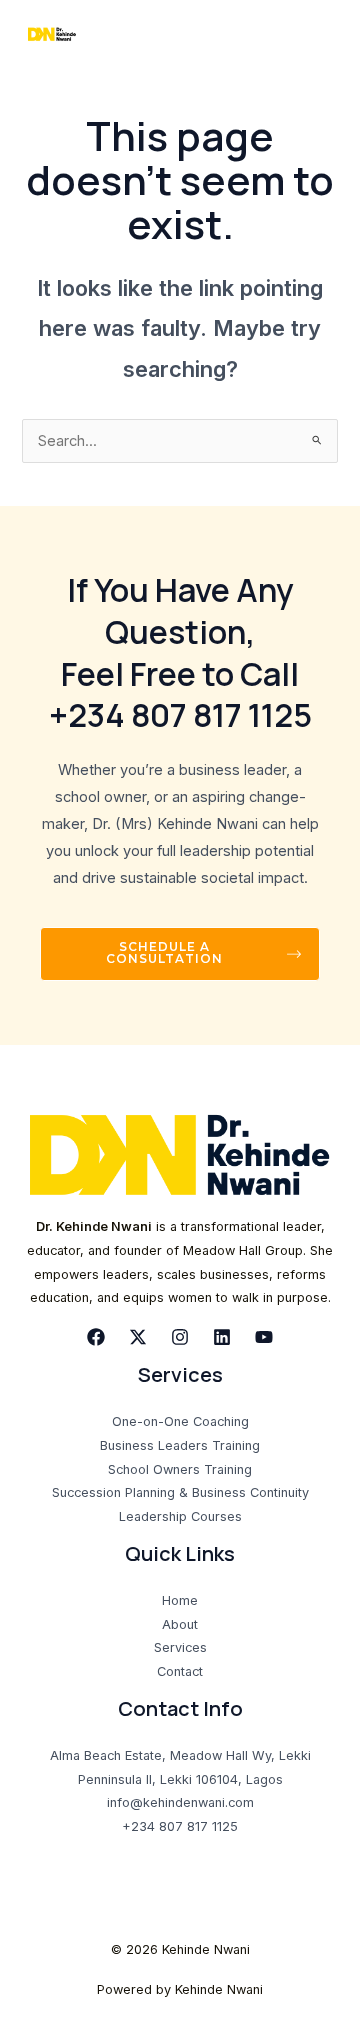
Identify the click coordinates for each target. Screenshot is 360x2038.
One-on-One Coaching (180, 1421)
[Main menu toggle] (319, 35)
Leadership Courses (180, 1516)
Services (180, 1647)
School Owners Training (180, 1469)
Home (180, 1600)
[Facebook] (96, 1337)
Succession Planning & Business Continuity (180, 1492)
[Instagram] (180, 1337)
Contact (180, 1671)
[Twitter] (138, 1337)
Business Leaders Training (180, 1445)
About (180, 1624)
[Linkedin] (222, 1337)
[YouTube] (264, 1337)
